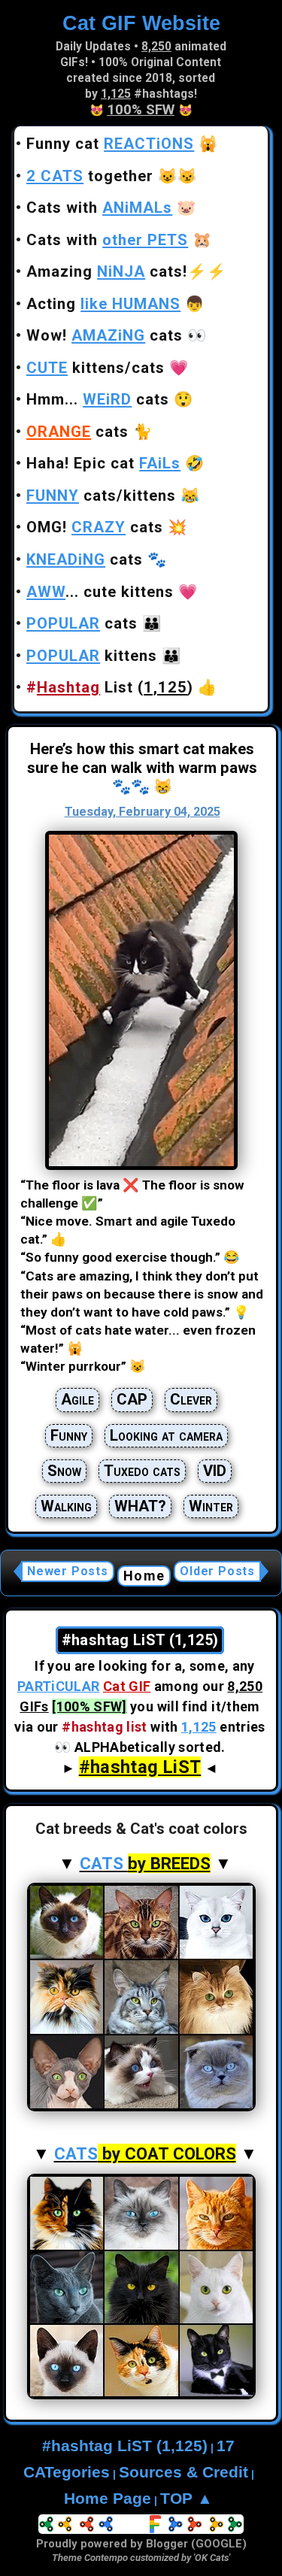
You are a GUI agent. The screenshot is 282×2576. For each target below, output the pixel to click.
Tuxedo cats (142, 1471)
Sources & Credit (183, 2472)
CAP (132, 1399)
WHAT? (140, 1506)
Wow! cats (105, 335)
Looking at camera (166, 1435)
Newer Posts (68, 1571)
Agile (77, 1399)
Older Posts (217, 1571)
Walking (66, 1506)
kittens (92, 656)
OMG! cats (95, 527)
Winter (211, 1506)
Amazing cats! (107, 271)
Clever (191, 1399)
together (90, 176)
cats (77, 432)
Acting (103, 304)
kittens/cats (96, 368)
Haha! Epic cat (103, 463)
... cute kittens (100, 592)
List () (110, 687)
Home (144, 1576)
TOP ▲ (186, 2499)
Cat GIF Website (141, 23)
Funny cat (110, 144)
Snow (64, 1471)
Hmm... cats (98, 399)
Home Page (108, 2499)
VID (215, 1471)
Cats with (99, 208)
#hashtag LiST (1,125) (125, 2446)
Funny (69, 1435)
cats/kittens (101, 496)
